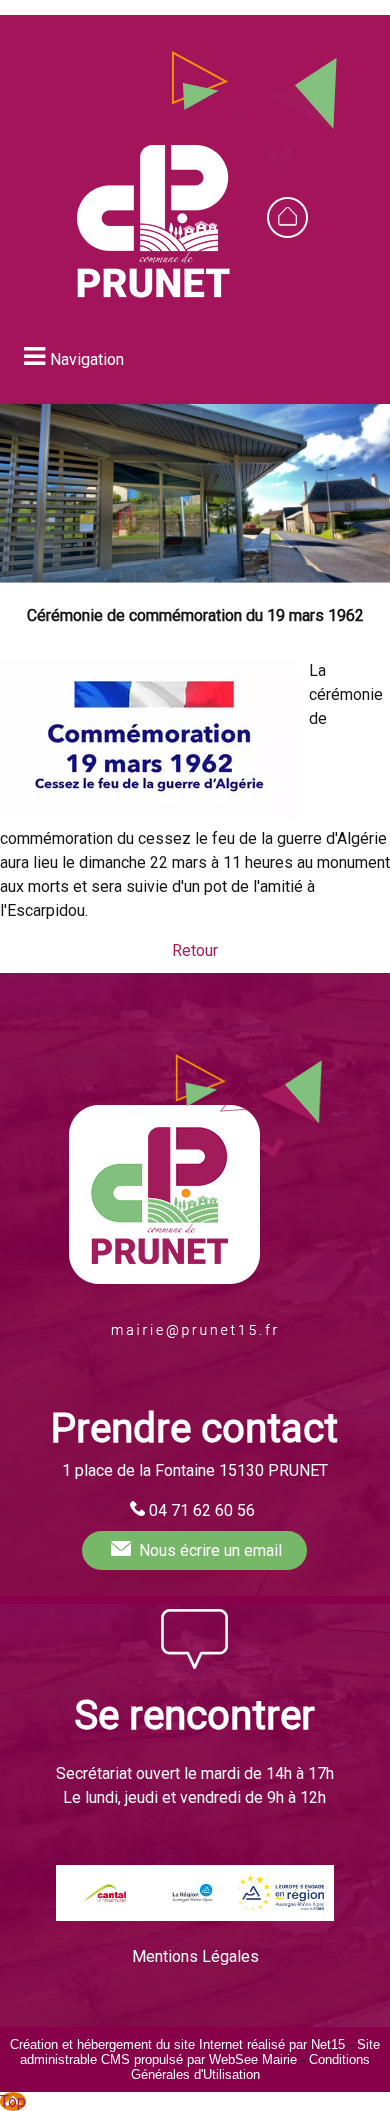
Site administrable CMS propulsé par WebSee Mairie (200, 2052)
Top (13, 2101)
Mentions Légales (195, 1956)
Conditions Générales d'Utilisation (251, 2067)
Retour (195, 950)
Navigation (87, 359)
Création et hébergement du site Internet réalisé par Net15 (177, 2044)
